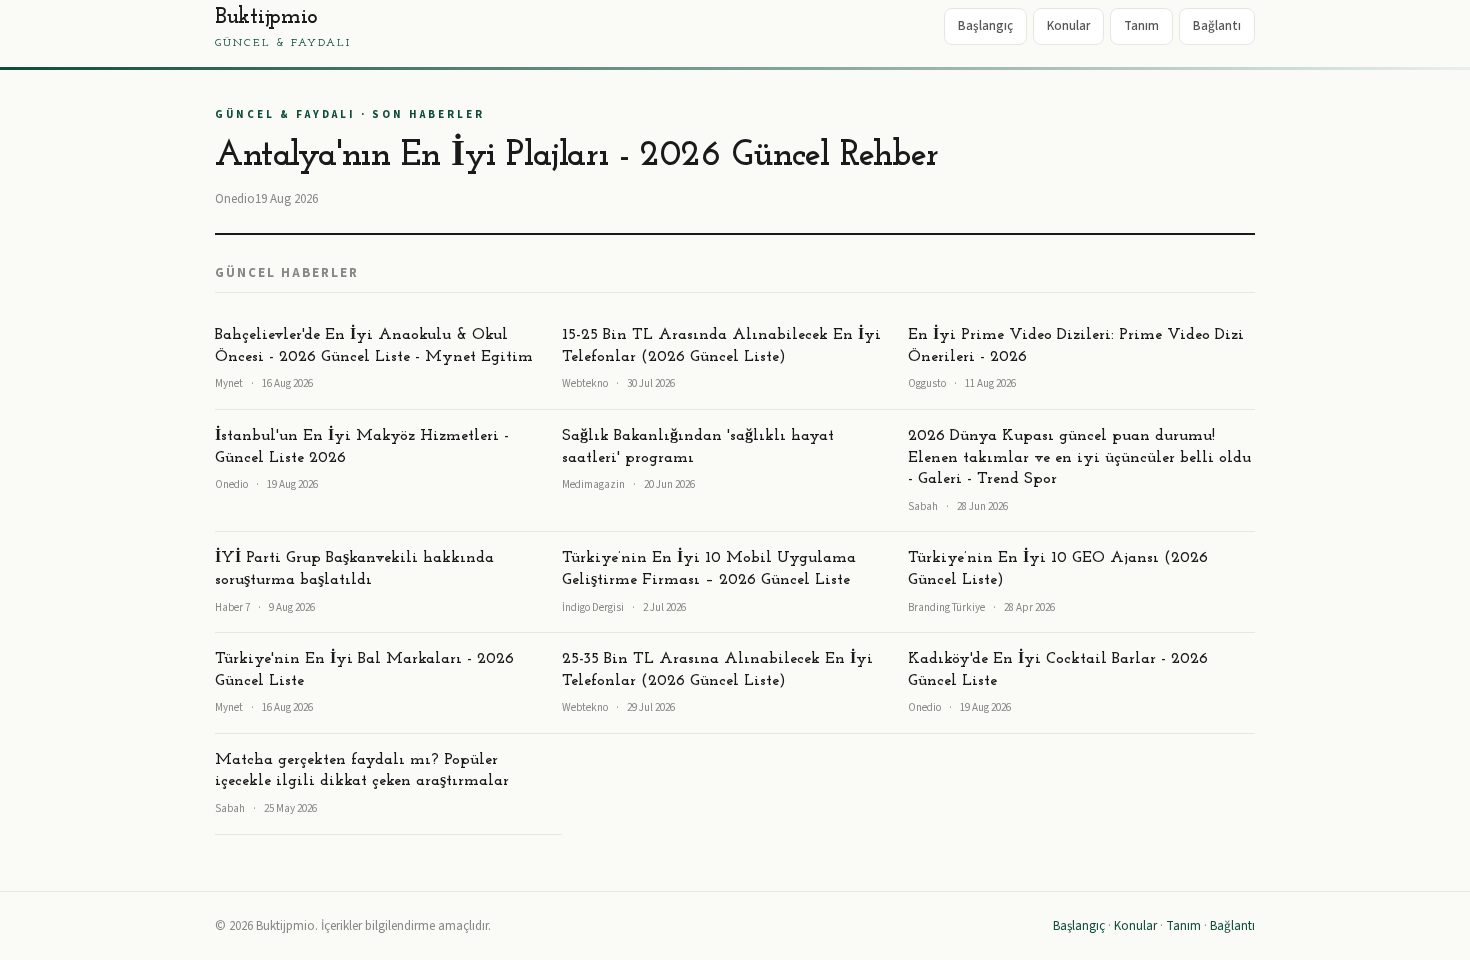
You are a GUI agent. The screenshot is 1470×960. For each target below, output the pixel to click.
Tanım (1141, 26)
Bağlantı (1217, 26)
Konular (1068, 26)
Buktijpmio (283, 27)
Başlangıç (985, 26)
